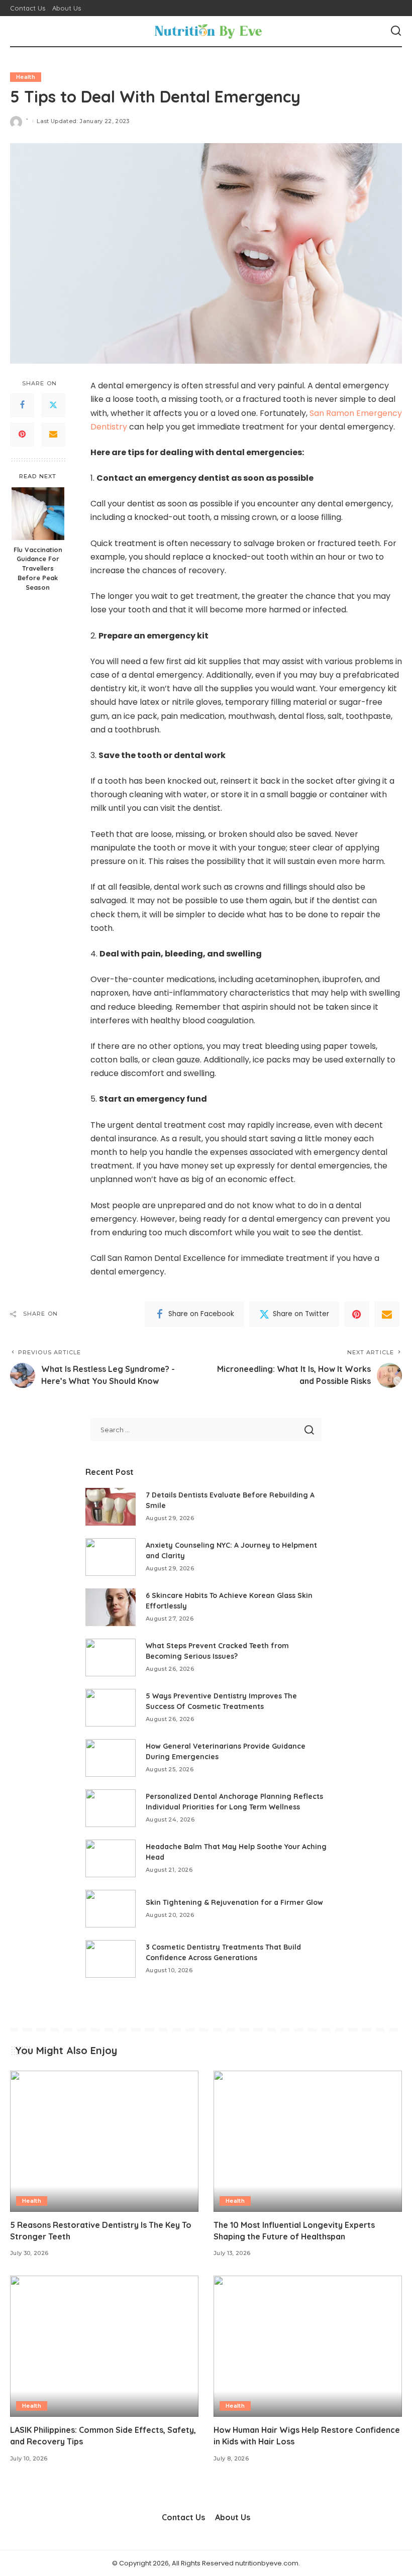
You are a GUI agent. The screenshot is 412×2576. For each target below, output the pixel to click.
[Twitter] (53, 405)
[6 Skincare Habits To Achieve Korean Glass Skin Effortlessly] (111, 1607)
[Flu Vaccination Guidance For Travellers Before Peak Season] (38, 514)
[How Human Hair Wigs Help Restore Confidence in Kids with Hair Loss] (308, 2346)
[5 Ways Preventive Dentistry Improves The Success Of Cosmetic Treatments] (111, 1708)
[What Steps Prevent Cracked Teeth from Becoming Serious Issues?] (111, 1657)
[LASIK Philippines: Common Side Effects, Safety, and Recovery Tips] (104, 2346)
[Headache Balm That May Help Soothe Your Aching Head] (111, 1858)
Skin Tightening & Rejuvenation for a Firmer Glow (234, 1902)
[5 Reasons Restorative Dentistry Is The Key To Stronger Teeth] (104, 2141)
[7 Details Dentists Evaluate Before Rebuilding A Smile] (111, 1507)
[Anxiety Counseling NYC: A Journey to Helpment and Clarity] (111, 1557)
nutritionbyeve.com (267, 2563)
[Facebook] (22, 405)
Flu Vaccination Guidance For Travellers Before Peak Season (38, 569)
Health (26, 77)
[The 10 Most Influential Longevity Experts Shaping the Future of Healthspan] (308, 2141)
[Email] (53, 435)
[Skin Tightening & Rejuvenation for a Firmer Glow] (111, 1909)
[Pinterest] (22, 435)
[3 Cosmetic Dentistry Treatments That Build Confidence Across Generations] (111, 1959)
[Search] (396, 31)
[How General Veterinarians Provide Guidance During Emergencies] (111, 1758)
